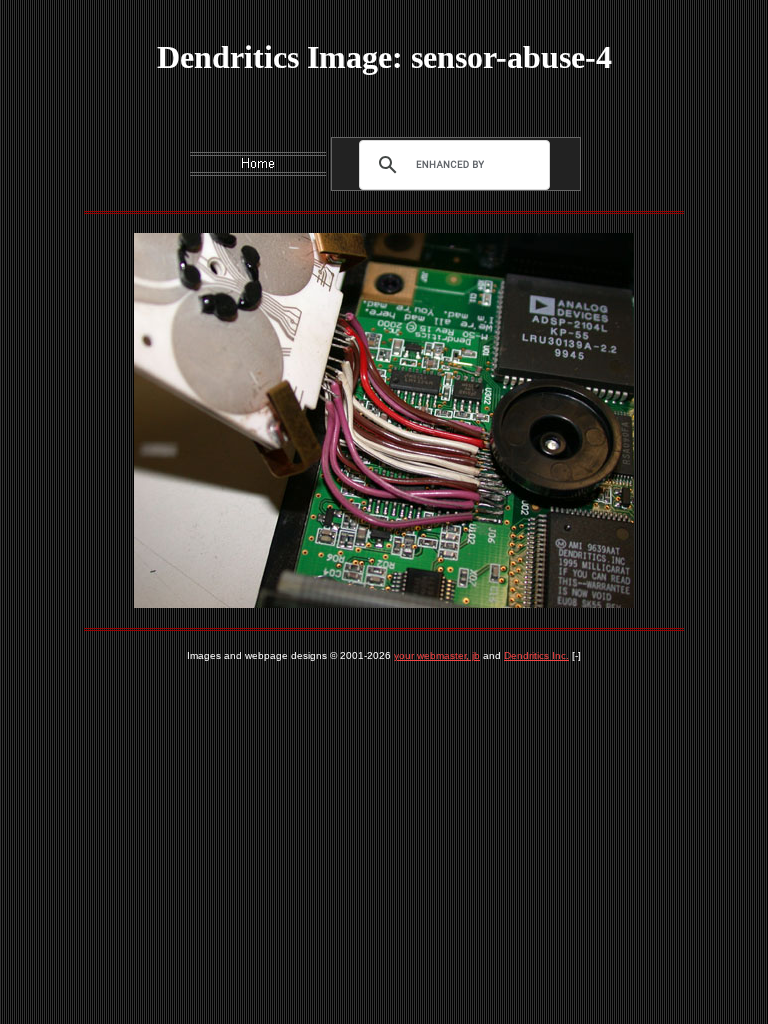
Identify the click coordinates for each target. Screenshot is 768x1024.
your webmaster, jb (437, 655)
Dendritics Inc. (536, 655)
